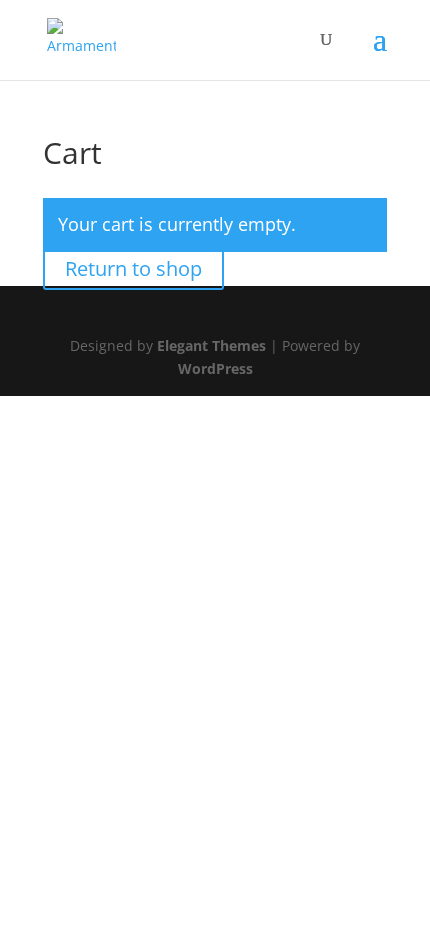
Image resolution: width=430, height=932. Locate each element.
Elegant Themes (211, 345)
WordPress (215, 368)
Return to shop (133, 268)
